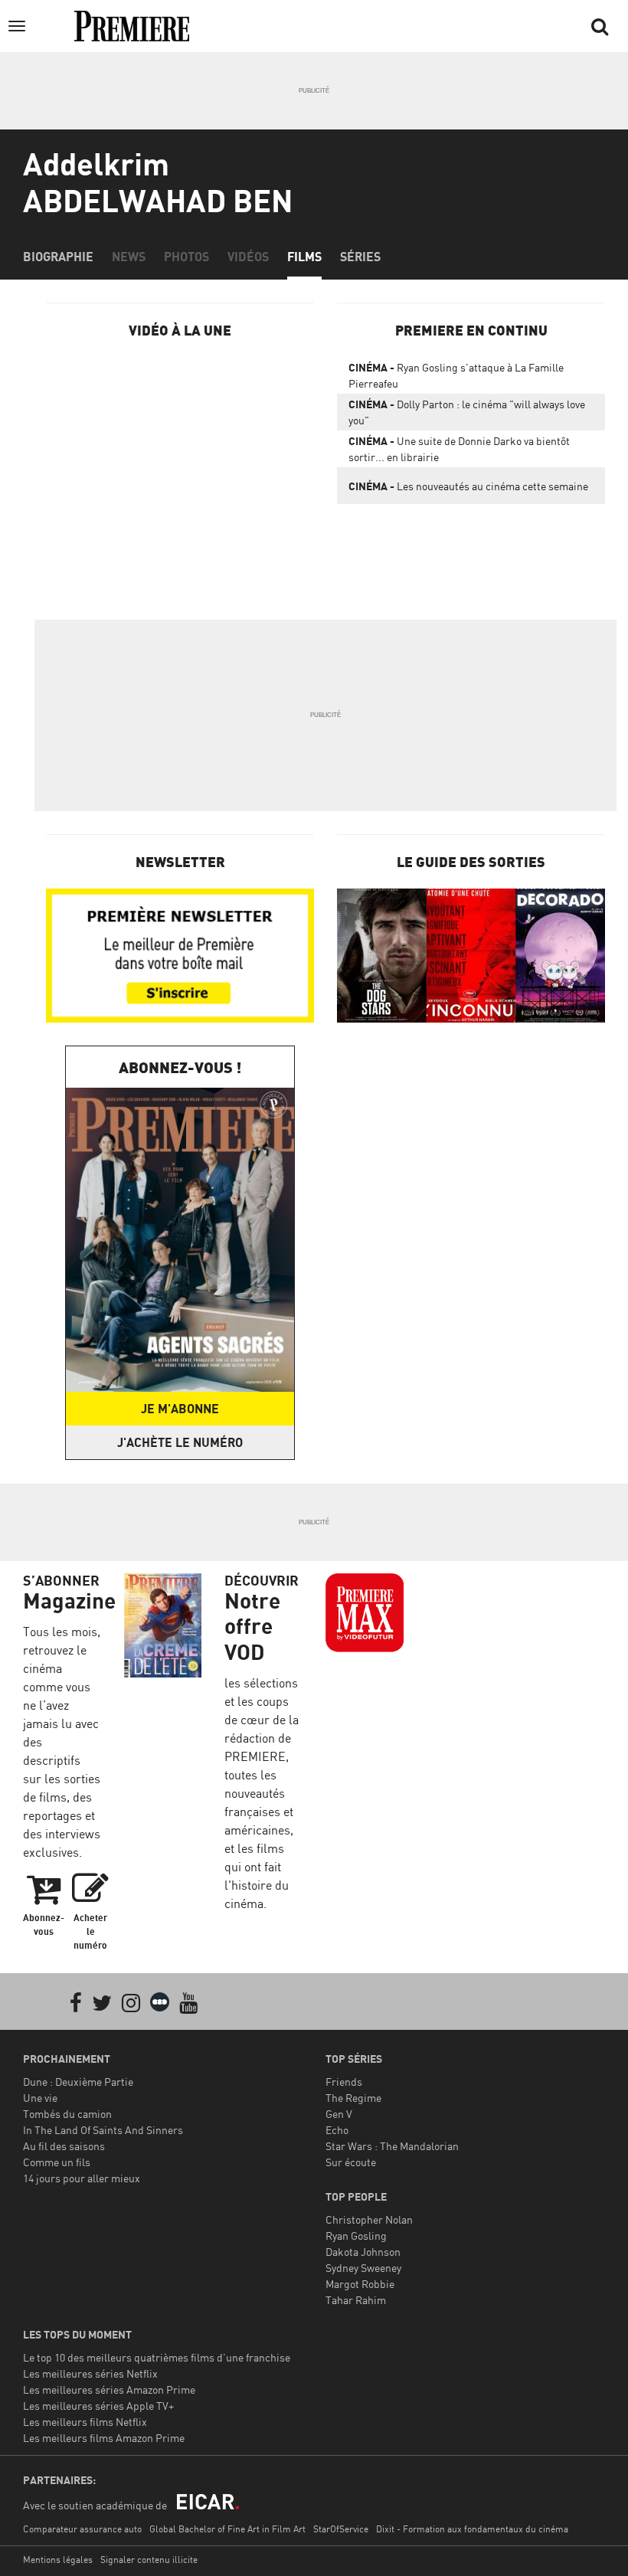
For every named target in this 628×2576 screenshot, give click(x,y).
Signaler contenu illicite (149, 2560)
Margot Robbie (360, 2284)
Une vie (40, 2098)
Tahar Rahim (356, 2300)
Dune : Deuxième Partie (78, 2082)
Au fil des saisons (64, 2146)
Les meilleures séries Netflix (90, 2373)
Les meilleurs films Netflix (85, 2422)
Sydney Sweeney (363, 2268)
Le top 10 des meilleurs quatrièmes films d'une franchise (157, 2357)
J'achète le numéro (180, 1442)
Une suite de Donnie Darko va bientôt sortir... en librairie (459, 449)
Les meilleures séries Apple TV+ (98, 2406)
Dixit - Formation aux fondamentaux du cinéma (472, 2529)
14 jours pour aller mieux (82, 2178)
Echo (337, 2130)
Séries (360, 257)
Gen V (339, 2114)
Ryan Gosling (356, 2236)
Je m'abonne (180, 1409)
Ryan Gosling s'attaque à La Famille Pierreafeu (456, 375)
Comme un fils (57, 2162)
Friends (344, 2082)
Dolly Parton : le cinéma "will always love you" (467, 412)
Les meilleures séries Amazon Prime (109, 2389)
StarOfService (341, 2529)
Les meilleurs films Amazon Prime (104, 2438)
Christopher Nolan (369, 2219)
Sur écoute (351, 2162)
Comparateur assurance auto (82, 2529)
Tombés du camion (67, 2114)
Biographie (58, 257)
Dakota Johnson (363, 2252)
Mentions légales (58, 2560)
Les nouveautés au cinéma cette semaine (468, 486)
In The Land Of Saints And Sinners (103, 2130)
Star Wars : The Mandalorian (392, 2146)
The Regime (353, 2098)
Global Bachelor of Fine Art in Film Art (227, 2529)
